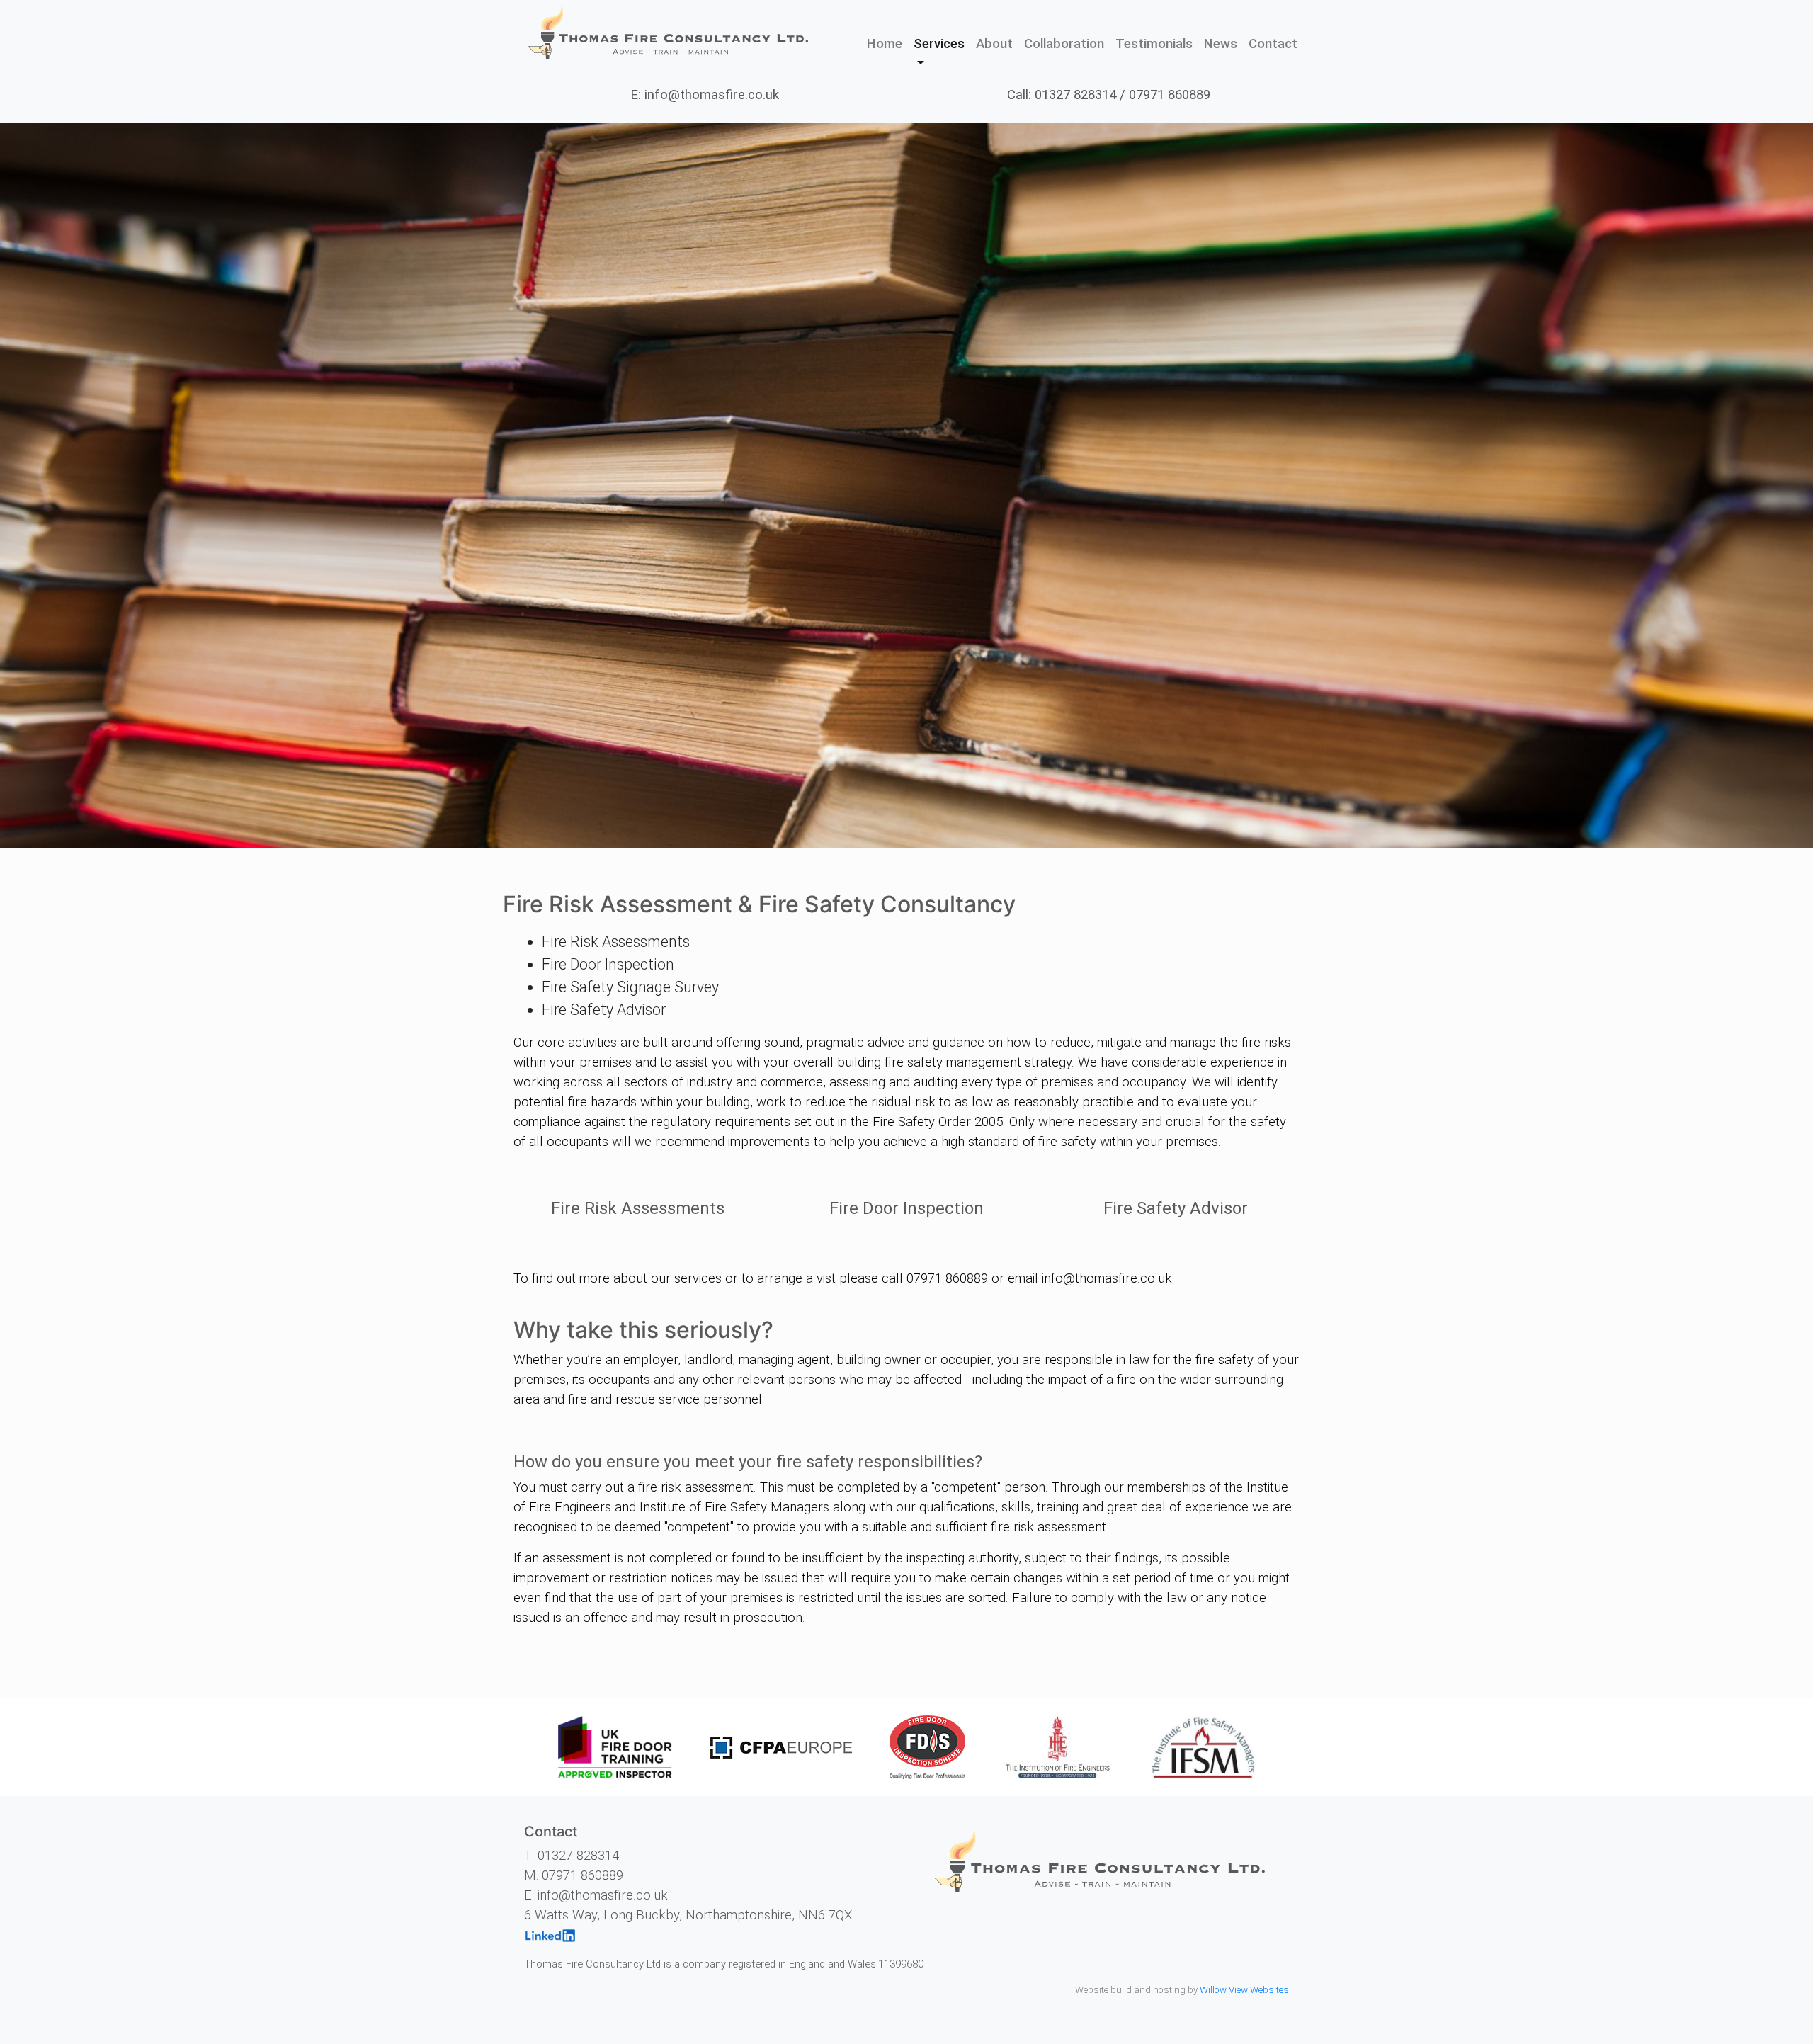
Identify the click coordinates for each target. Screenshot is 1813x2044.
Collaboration (1064, 44)
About (994, 44)
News (1221, 44)
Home (887, 44)
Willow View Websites (1244, 1990)
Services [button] (939, 44)
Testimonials (1154, 44)
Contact (1273, 44)
